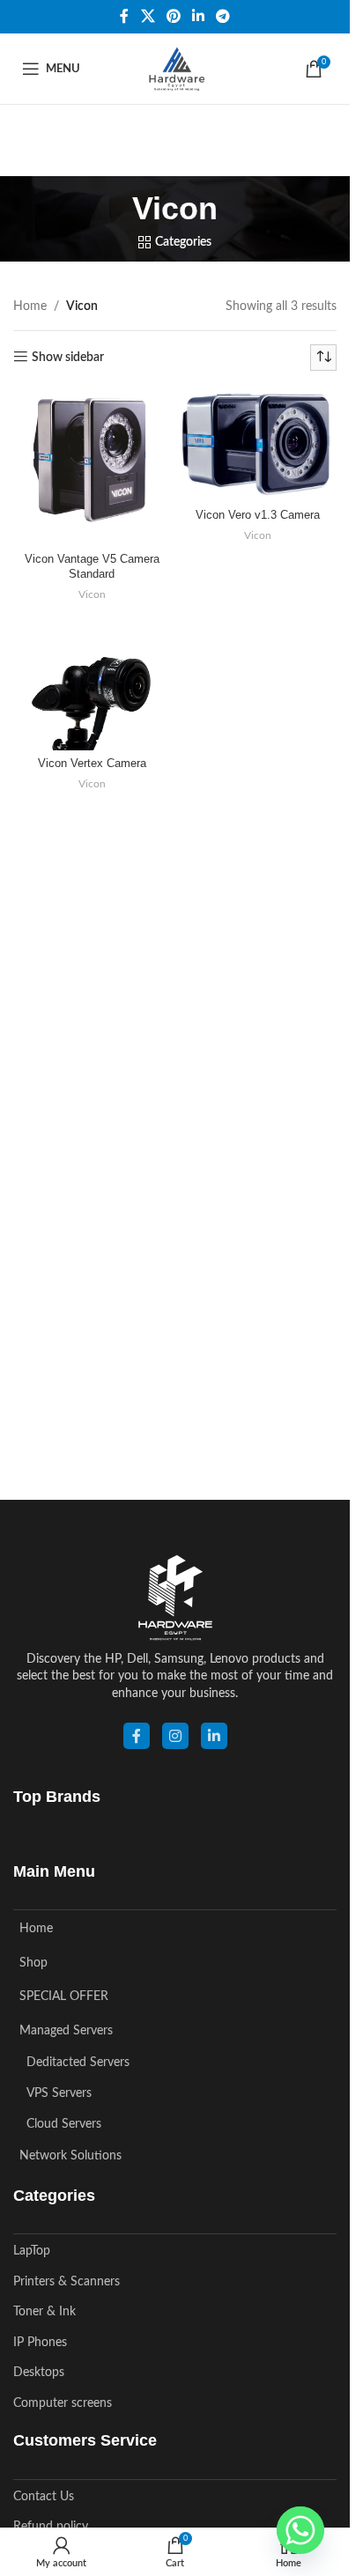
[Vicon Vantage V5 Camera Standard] (92, 467)
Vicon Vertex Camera (92, 764)
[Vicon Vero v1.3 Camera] (259, 445)
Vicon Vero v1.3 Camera (258, 515)
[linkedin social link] (214, 1736)
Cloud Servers (64, 2124)
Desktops (39, 2373)
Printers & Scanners (67, 2282)
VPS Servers (59, 2093)
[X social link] (148, 16)
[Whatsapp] (300, 2530)
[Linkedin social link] (199, 16)
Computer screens (63, 2403)
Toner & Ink (44, 2312)
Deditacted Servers (78, 2063)
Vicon (92, 594)
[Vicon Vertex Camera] (92, 686)
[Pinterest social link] (173, 16)
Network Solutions (70, 2156)
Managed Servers (66, 2031)
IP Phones (40, 2343)
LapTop (32, 2251)
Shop (33, 1963)
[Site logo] (175, 69)
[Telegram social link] (223, 16)
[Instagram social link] (175, 1736)
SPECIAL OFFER (64, 1997)
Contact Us (44, 2497)
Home (30, 306)
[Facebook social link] (124, 16)
